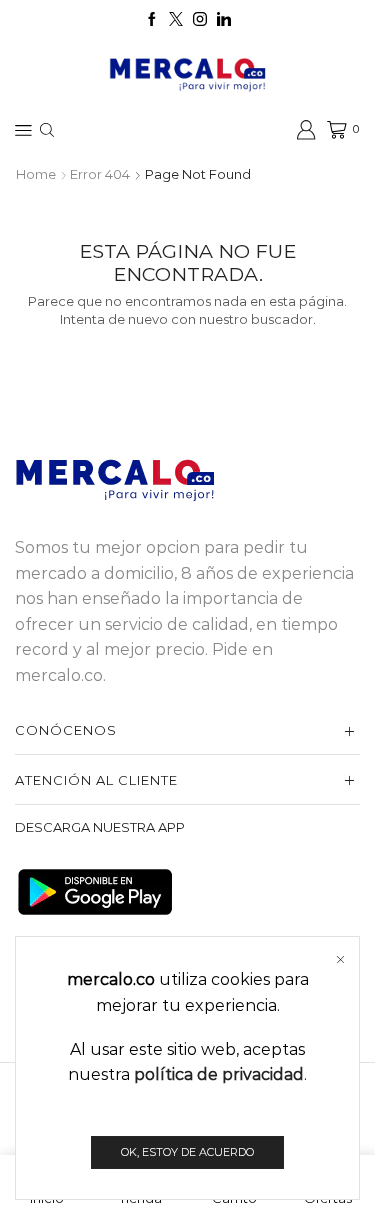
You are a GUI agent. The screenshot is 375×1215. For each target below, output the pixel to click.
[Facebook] (152, 20)
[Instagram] (200, 20)
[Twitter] (176, 20)
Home (36, 174)
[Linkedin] (224, 20)
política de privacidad (219, 1074)
